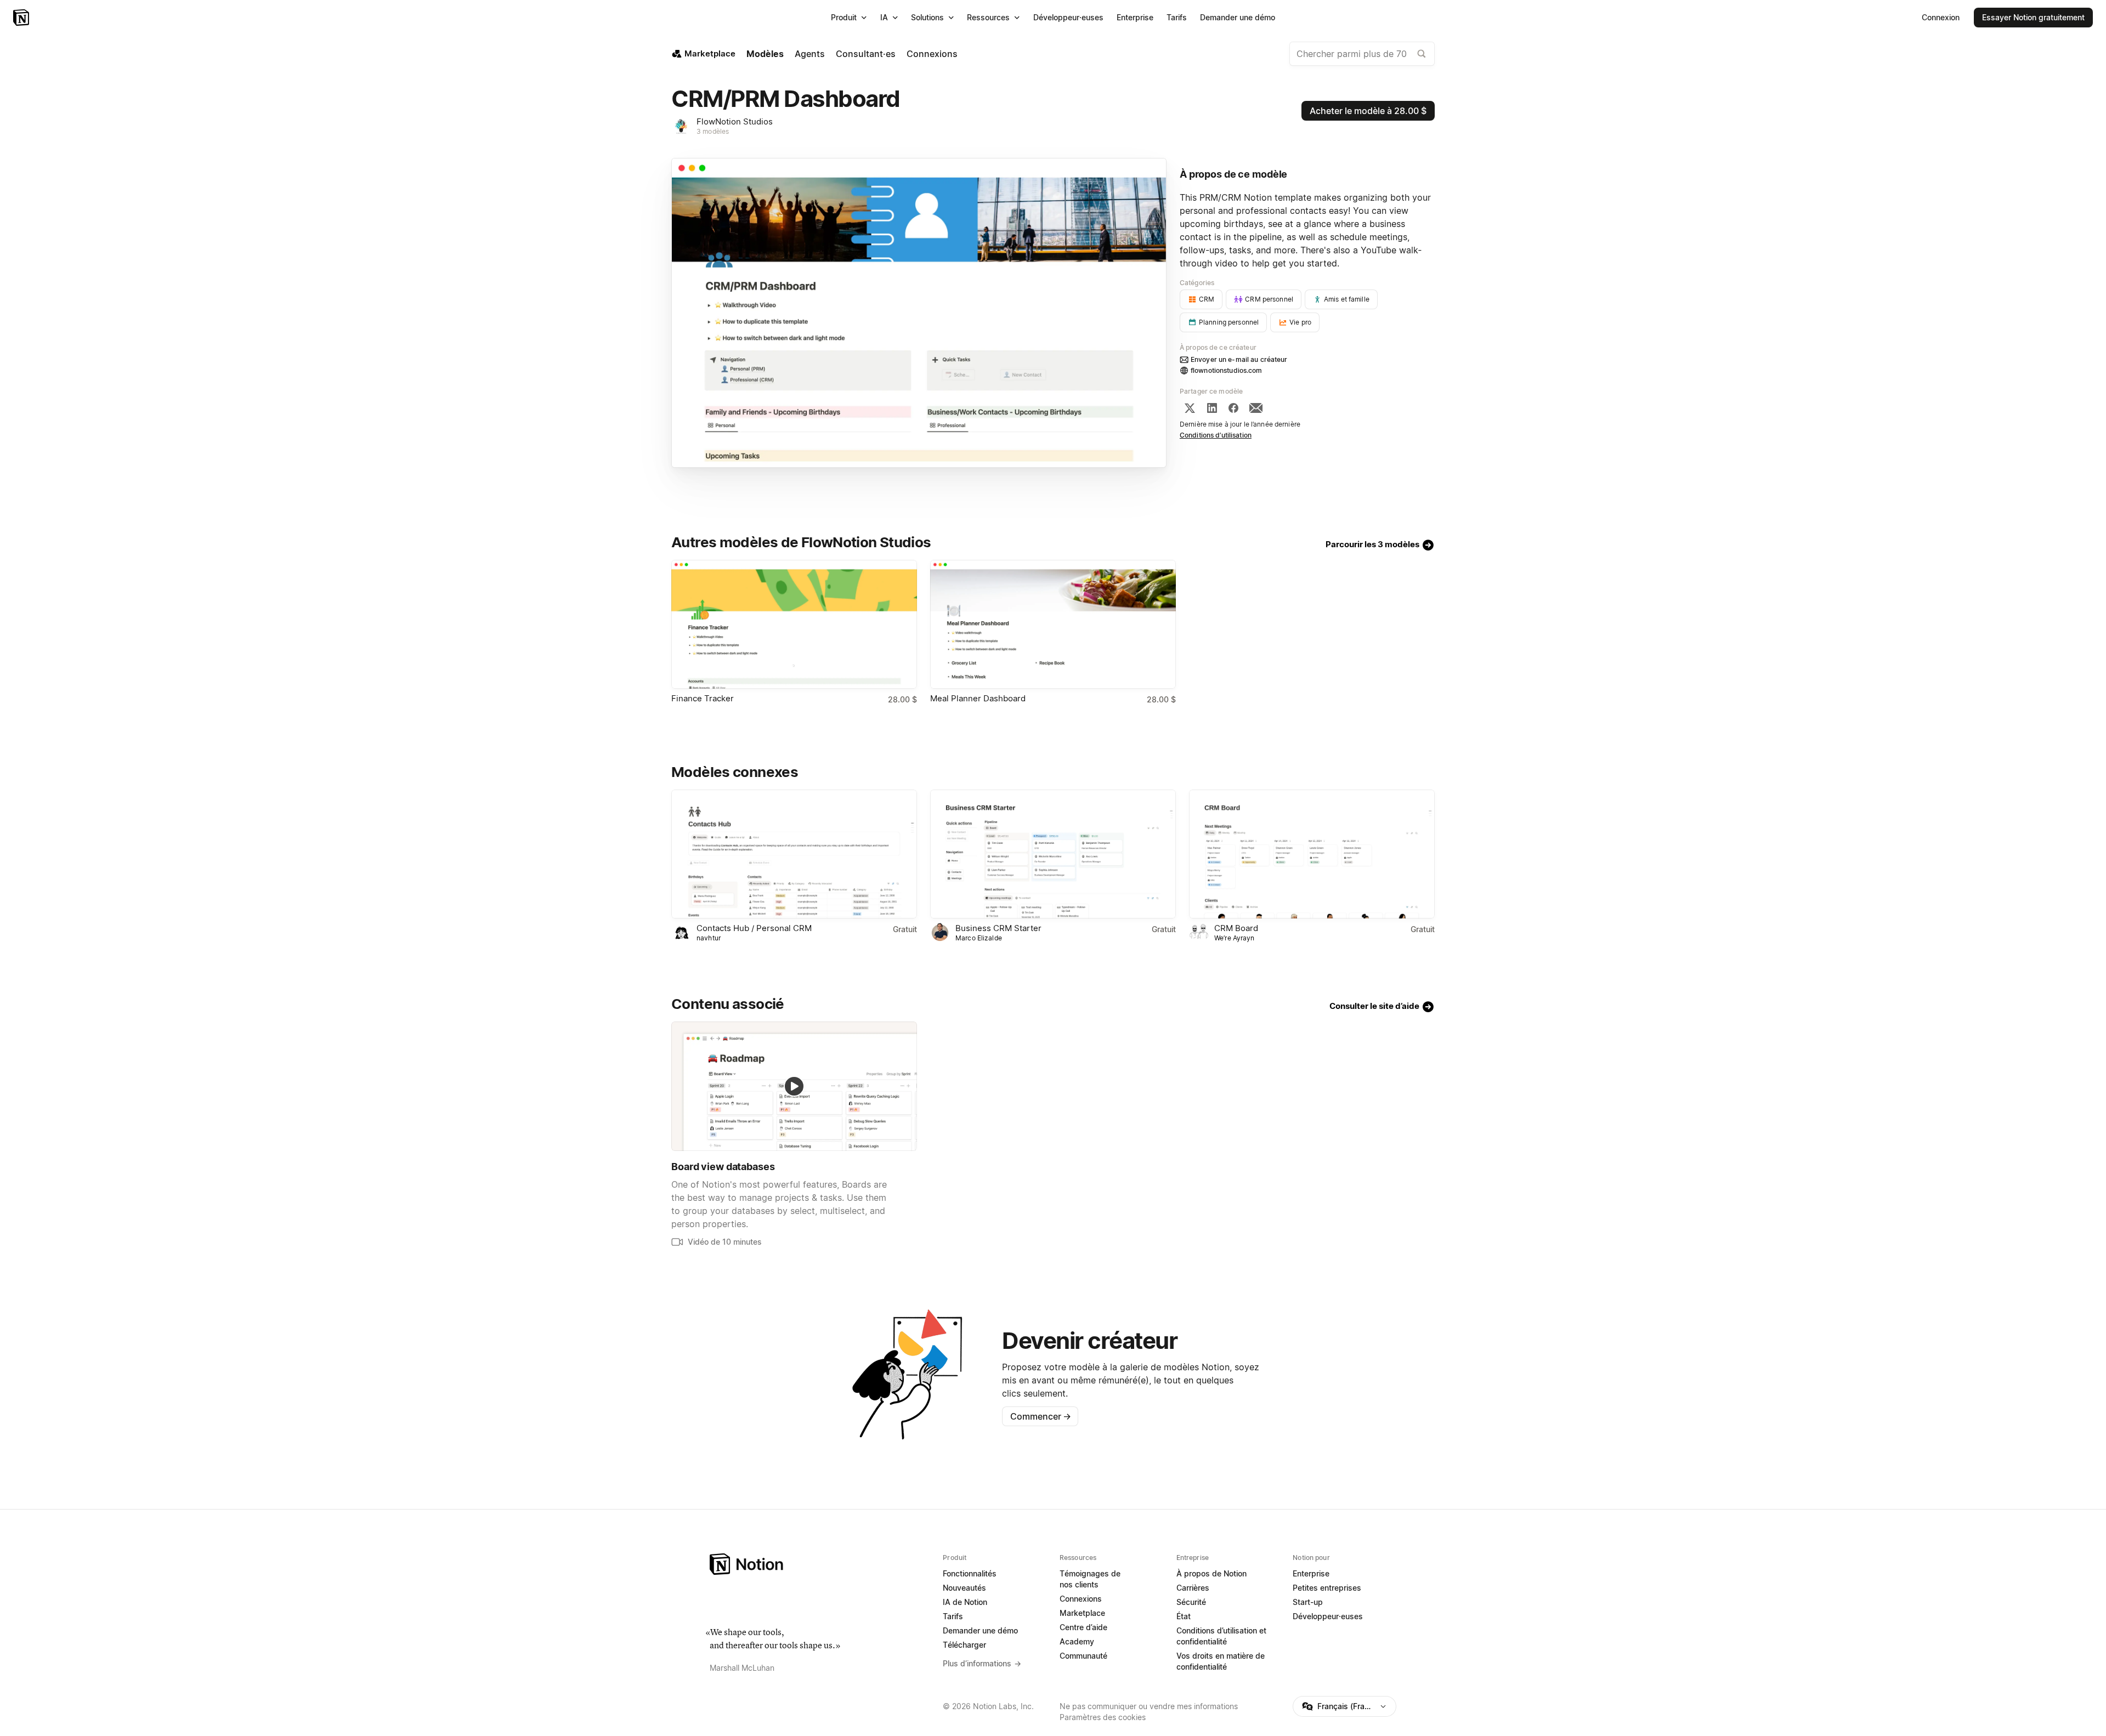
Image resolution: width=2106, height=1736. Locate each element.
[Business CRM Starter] (1053, 854)
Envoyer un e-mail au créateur (1239, 359)
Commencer (1041, 1416)
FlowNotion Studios (735, 121)
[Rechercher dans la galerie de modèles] (1422, 54)
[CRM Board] (1312, 854)
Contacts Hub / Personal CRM (754, 928)
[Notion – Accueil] (22, 18)
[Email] (1256, 408)
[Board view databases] (794, 1086)
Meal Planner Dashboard (978, 698)
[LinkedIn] (1212, 408)
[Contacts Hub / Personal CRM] (794, 854)
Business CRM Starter (998, 928)
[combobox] (1362, 54)
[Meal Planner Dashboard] (1053, 624)
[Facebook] (1233, 408)
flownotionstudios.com (1227, 370)
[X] (1190, 408)
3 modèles (713, 131)
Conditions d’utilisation (1216, 435)
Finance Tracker (703, 698)
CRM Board (1236, 928)
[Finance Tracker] (794, 624)
